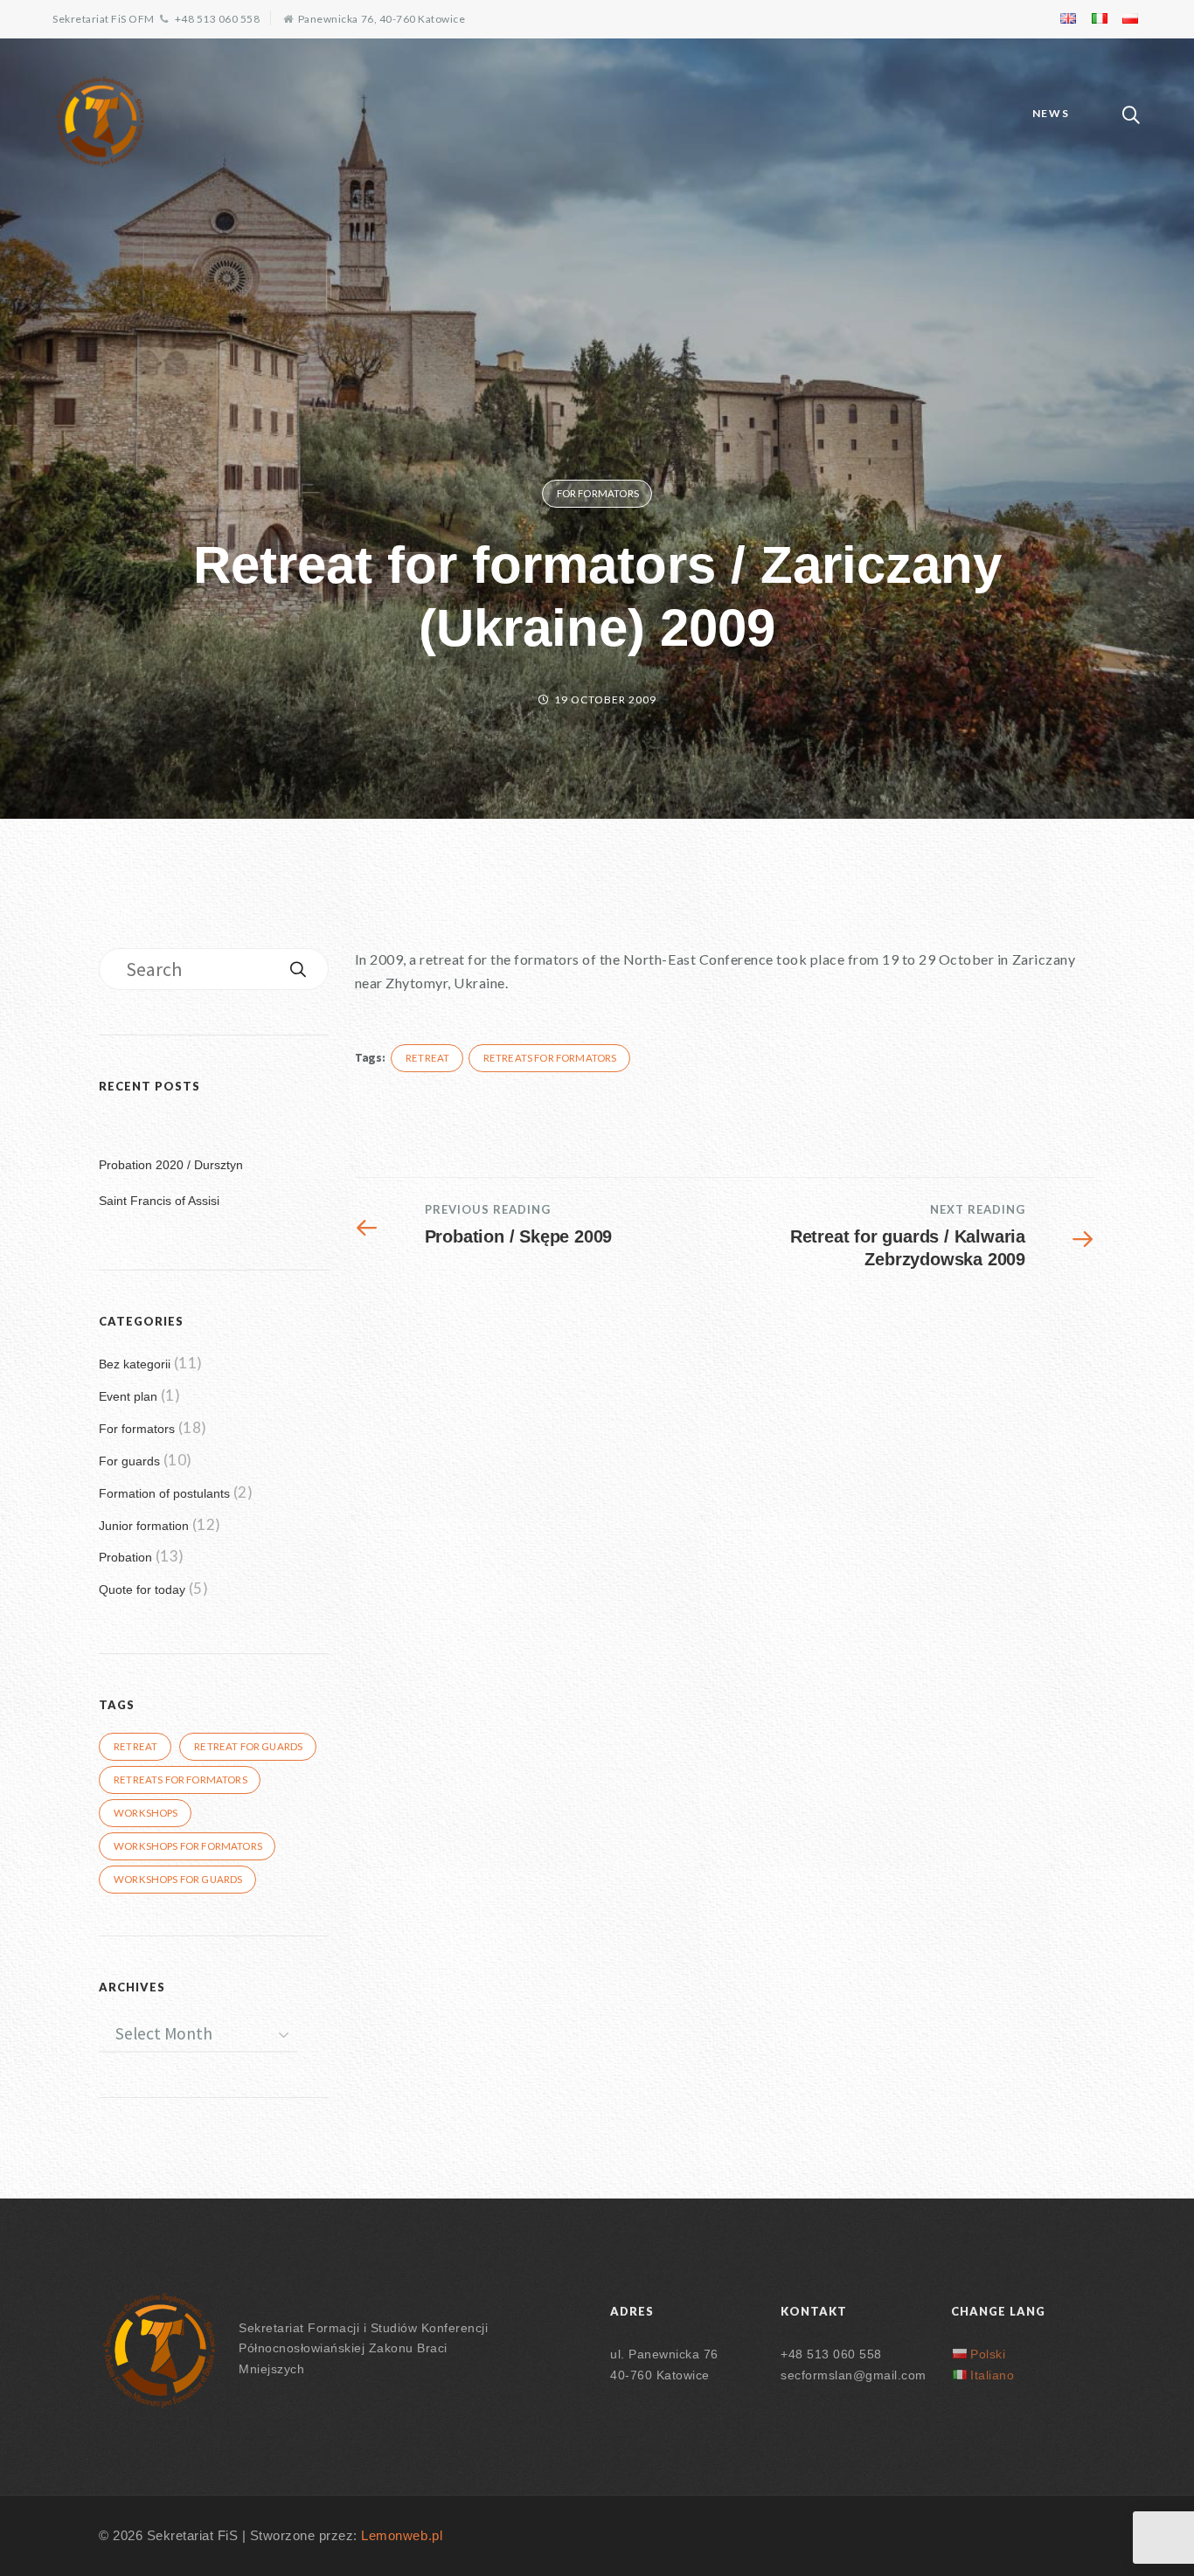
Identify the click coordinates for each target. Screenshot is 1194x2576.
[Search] (298, 969)
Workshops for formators (188, 1846)
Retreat (427, 1058)
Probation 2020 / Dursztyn (171, 1165)
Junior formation (144, 1526)
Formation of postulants (164, 1493)
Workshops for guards (178, 1879)
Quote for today (142, 1589)
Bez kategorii (135, 1364)
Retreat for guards (248, 1746)
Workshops (146, 1813)
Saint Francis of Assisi (159, 1201)
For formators (598, 493)
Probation (125, 1557)
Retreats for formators (550, 1058)
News (1051, 113)
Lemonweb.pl (402, 2536)
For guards (129, 1461)
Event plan (128, 1396)
